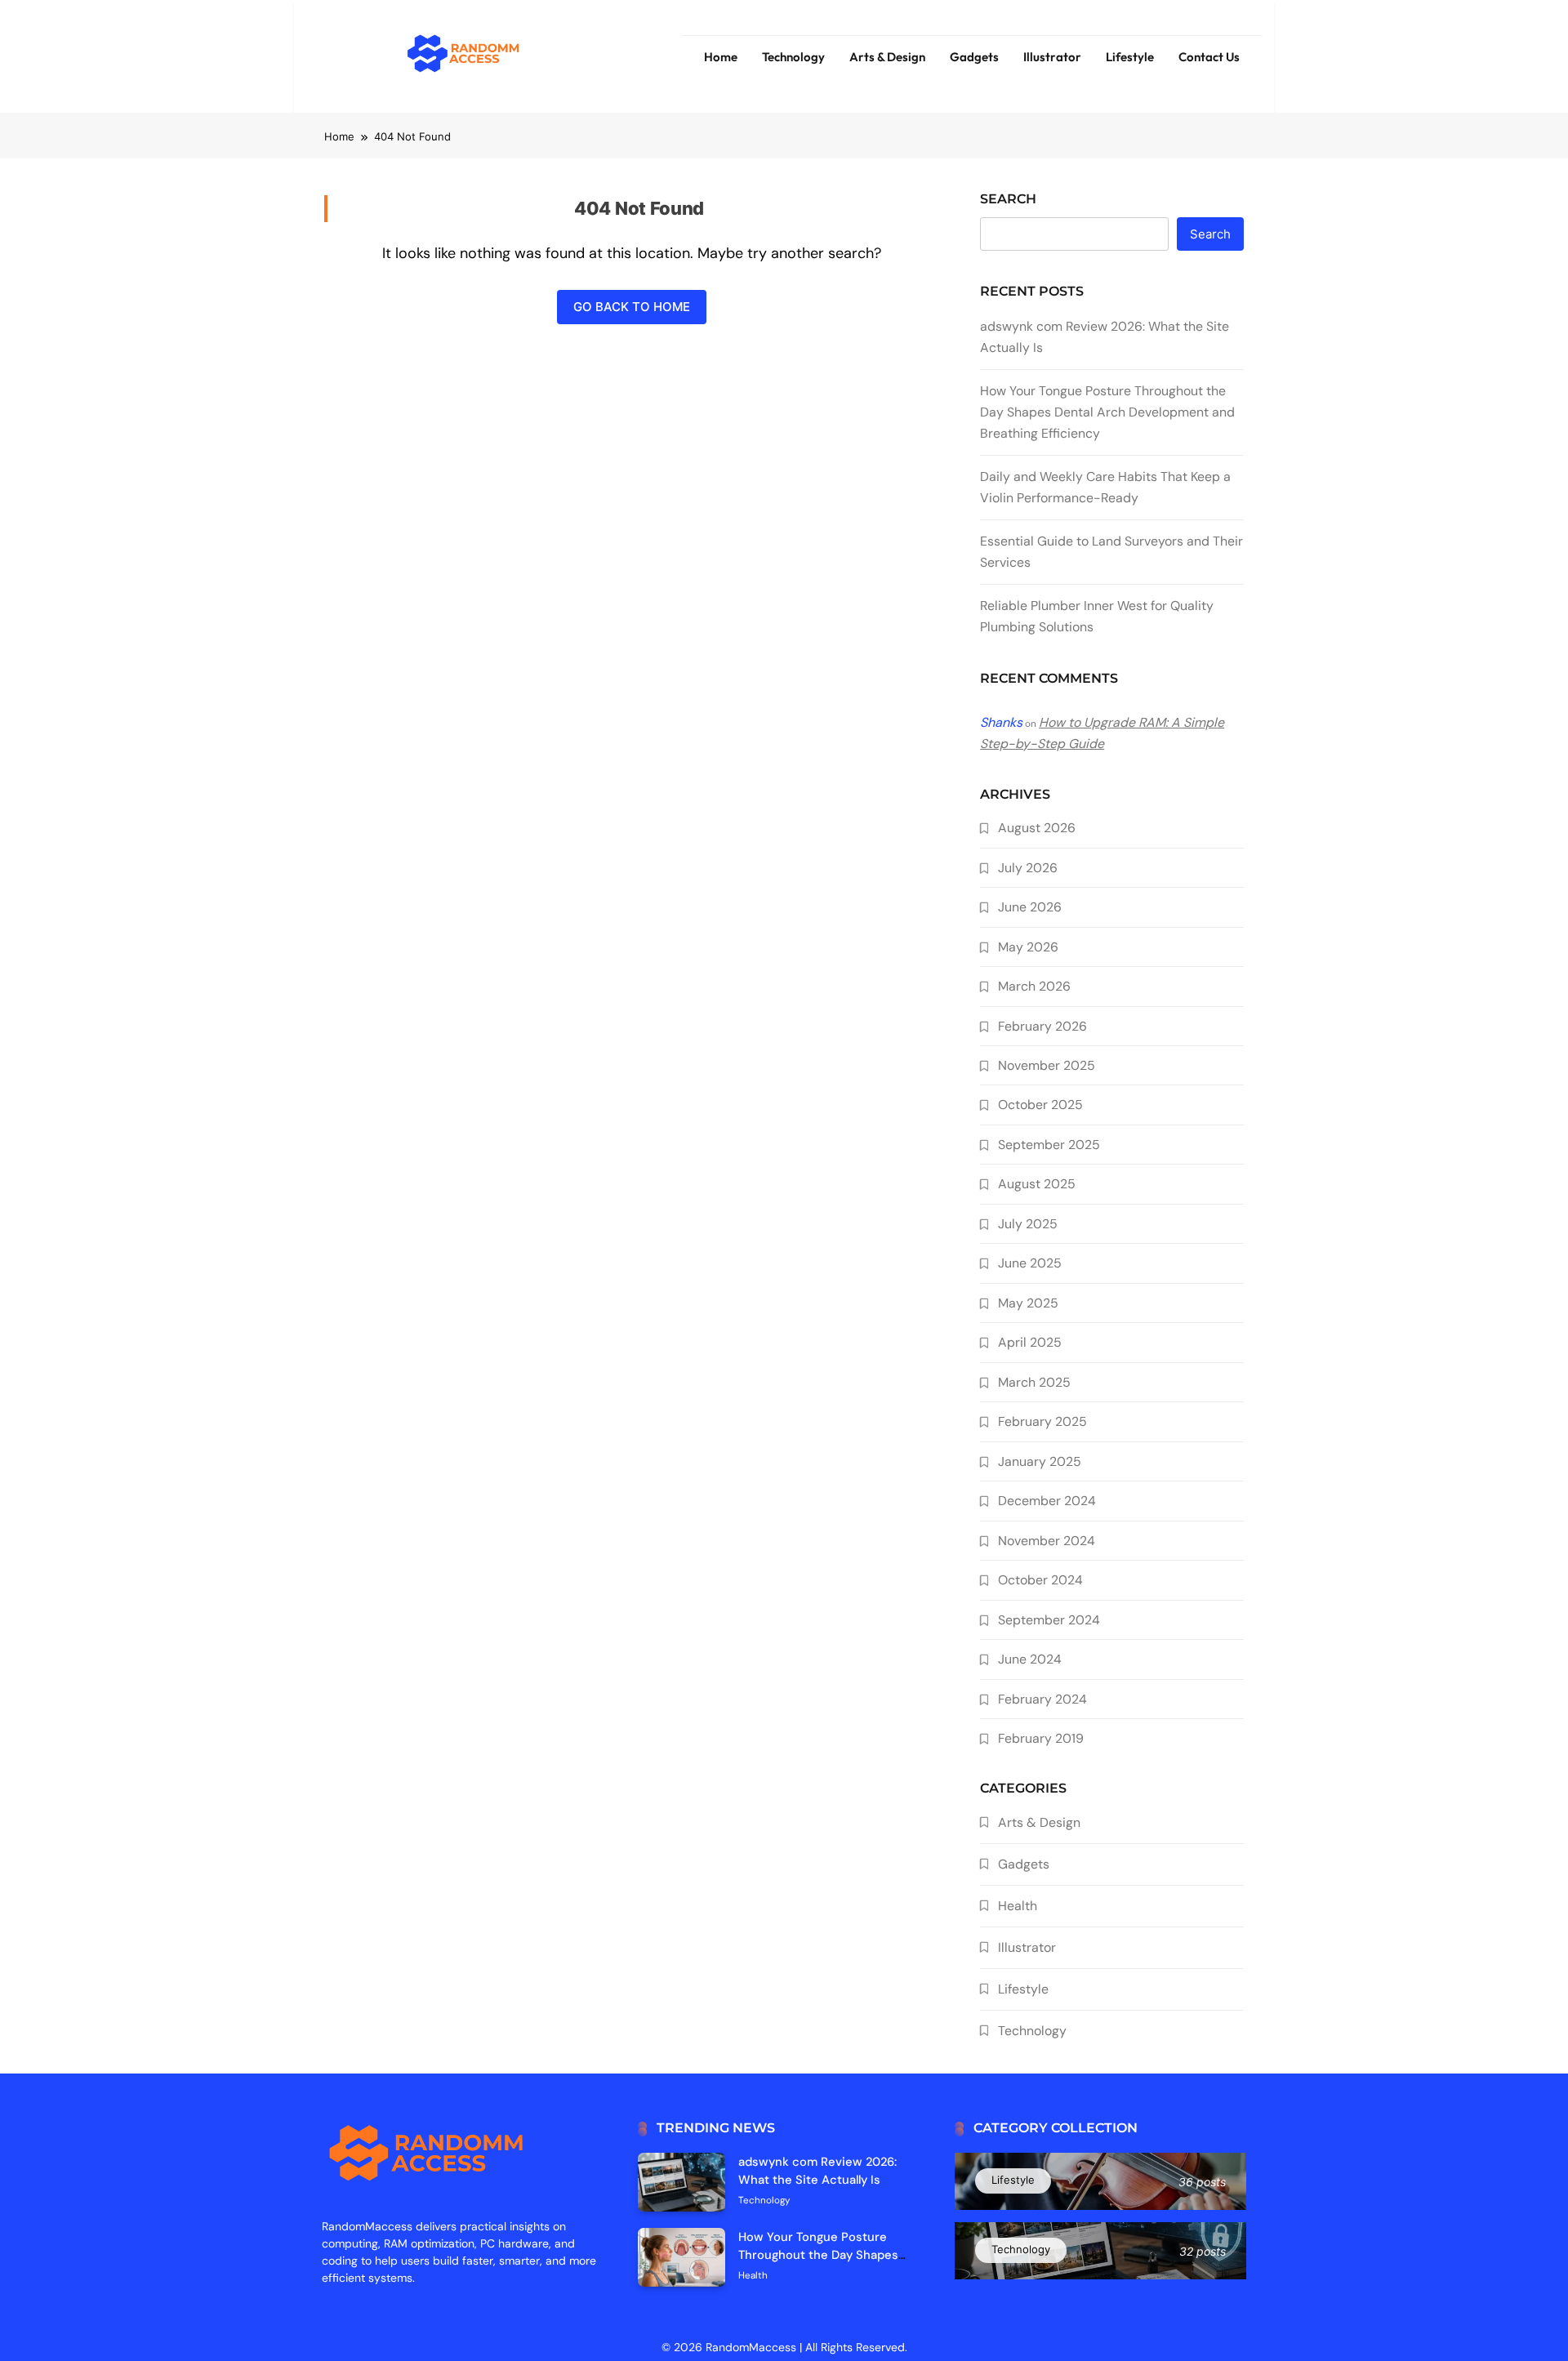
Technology (793, 57)
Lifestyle (1130, 57)
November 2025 (1047, 1065)
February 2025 (1042, 1421)
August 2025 (1037, 1184)
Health (1018, 1906)
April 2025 (1030, 1342)
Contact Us (1209, 57)
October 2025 (1040, 1105)
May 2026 (1028, 947)
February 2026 (1042, 1026)
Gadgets (974, 57)
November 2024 (1047, 1541)
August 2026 (1037, 828)
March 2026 (1034, 986)
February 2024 (1042, 1699)
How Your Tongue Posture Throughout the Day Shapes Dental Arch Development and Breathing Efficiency (1107, 412)
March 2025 (1034, 1382)
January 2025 (1040, 1461)
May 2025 (1028, 1303)
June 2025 (1030, 1263)
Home (721, 57)
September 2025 (1049, 1145)
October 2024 (1040, 1580)
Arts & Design (887, 57)
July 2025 (1028, 1224)
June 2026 (1030, 907)
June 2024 (1030, 1659)
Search (1008, 199)
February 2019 (1041, 1738)
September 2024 (1049, 1620)
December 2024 (1047, 1501)
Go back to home (632, 307)
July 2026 (1028, 868)
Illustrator (1052, 57)
